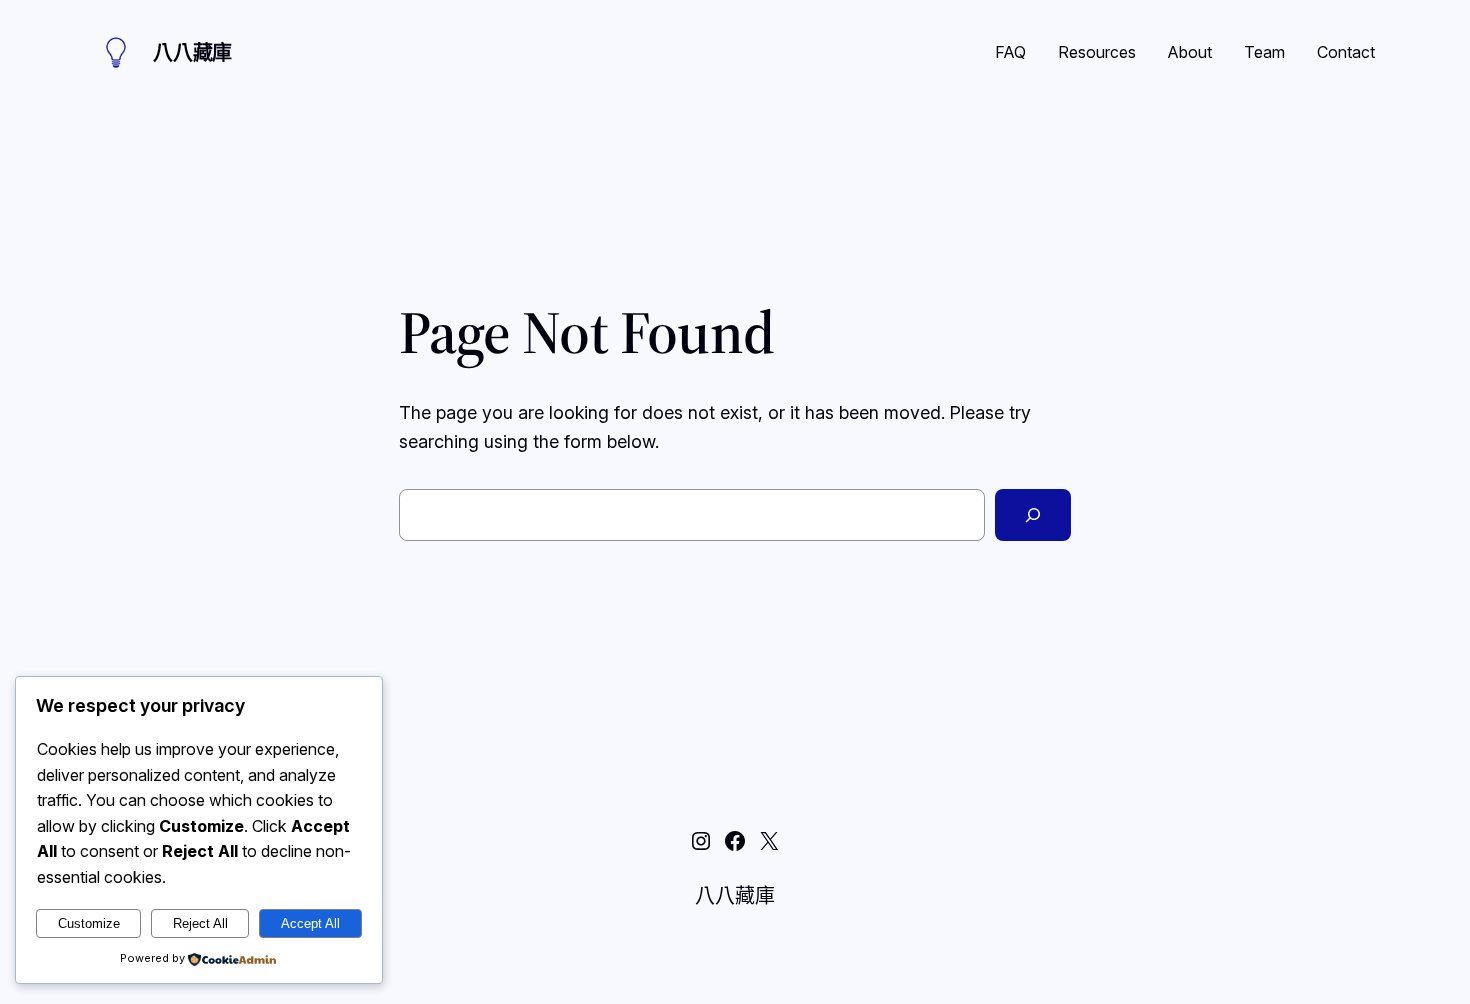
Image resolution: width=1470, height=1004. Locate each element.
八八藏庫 (192, 53)
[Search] (1033, 515)
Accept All (310, 923)
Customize (89, 923)
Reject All (200, 923)
